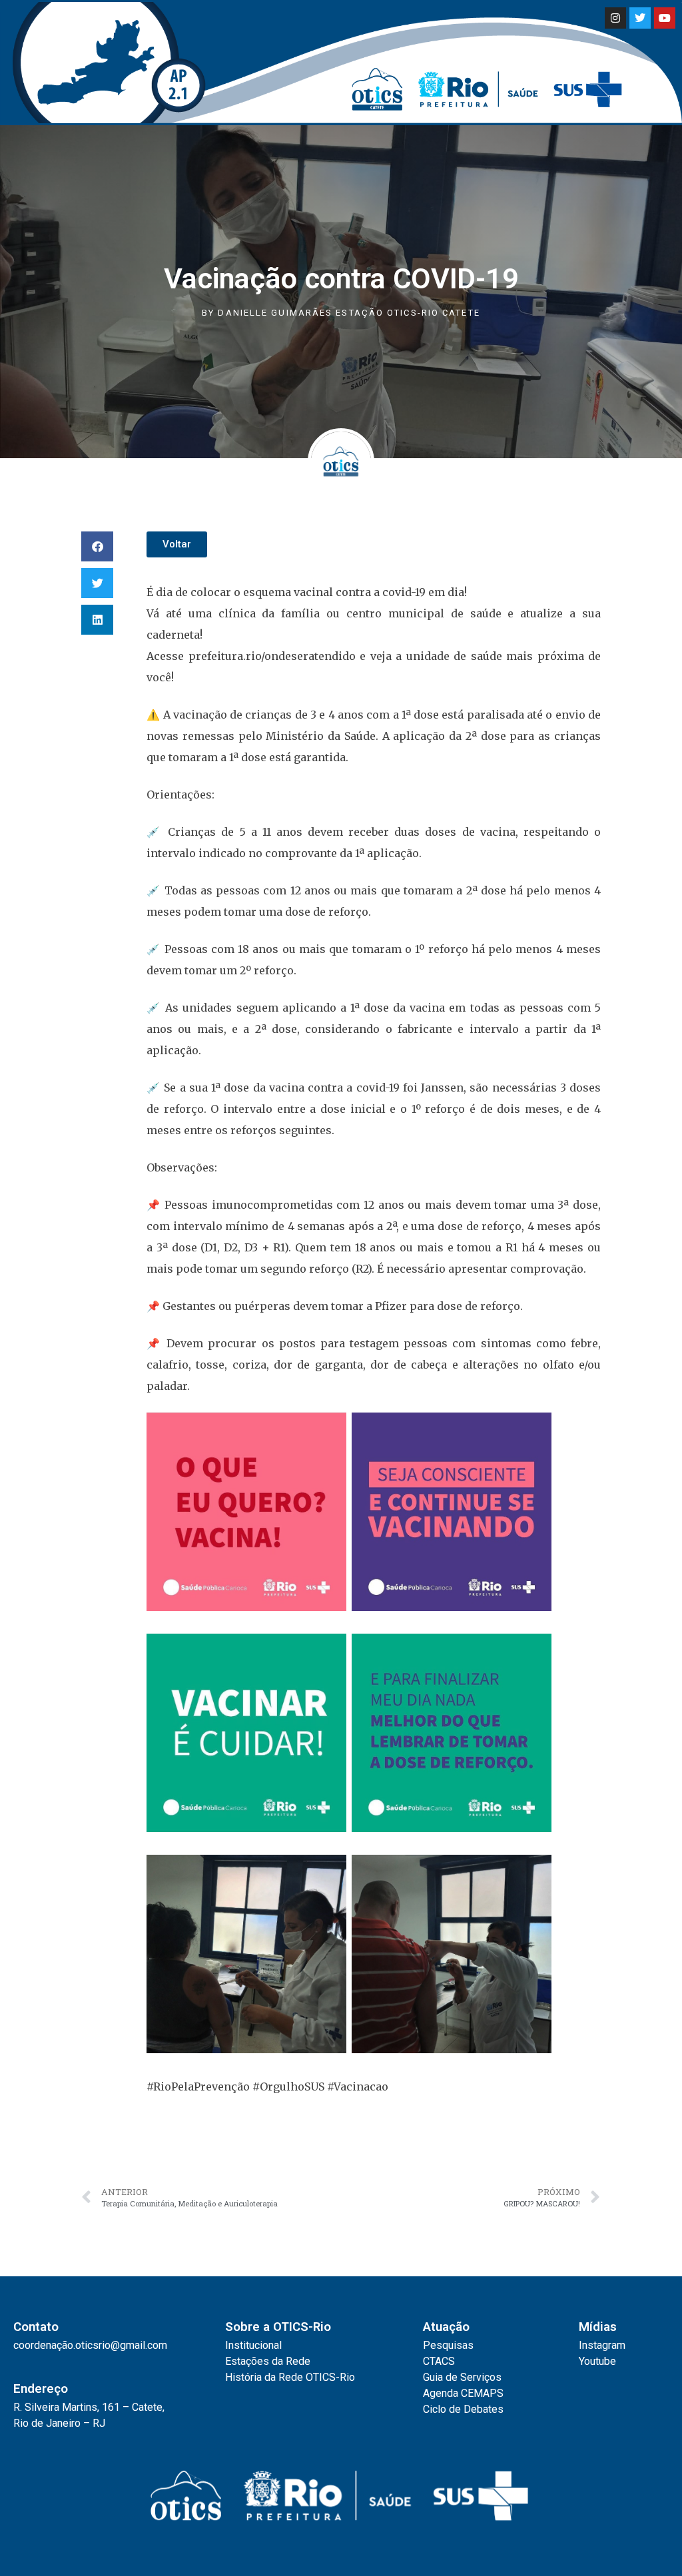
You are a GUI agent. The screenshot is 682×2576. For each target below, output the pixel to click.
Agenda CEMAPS (463, 2393)
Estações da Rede (268, 2361)
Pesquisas (448, 2345)
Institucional (253, 2345)
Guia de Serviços (462, 2377)
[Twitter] (640, 18)
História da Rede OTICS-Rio (290, 2377)
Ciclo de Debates (463, 2409)
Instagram (602, 2345)
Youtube (597, 2361)
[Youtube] (665, 18)
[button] (97, 546)
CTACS (439, 2361)
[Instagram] (615, 18)
